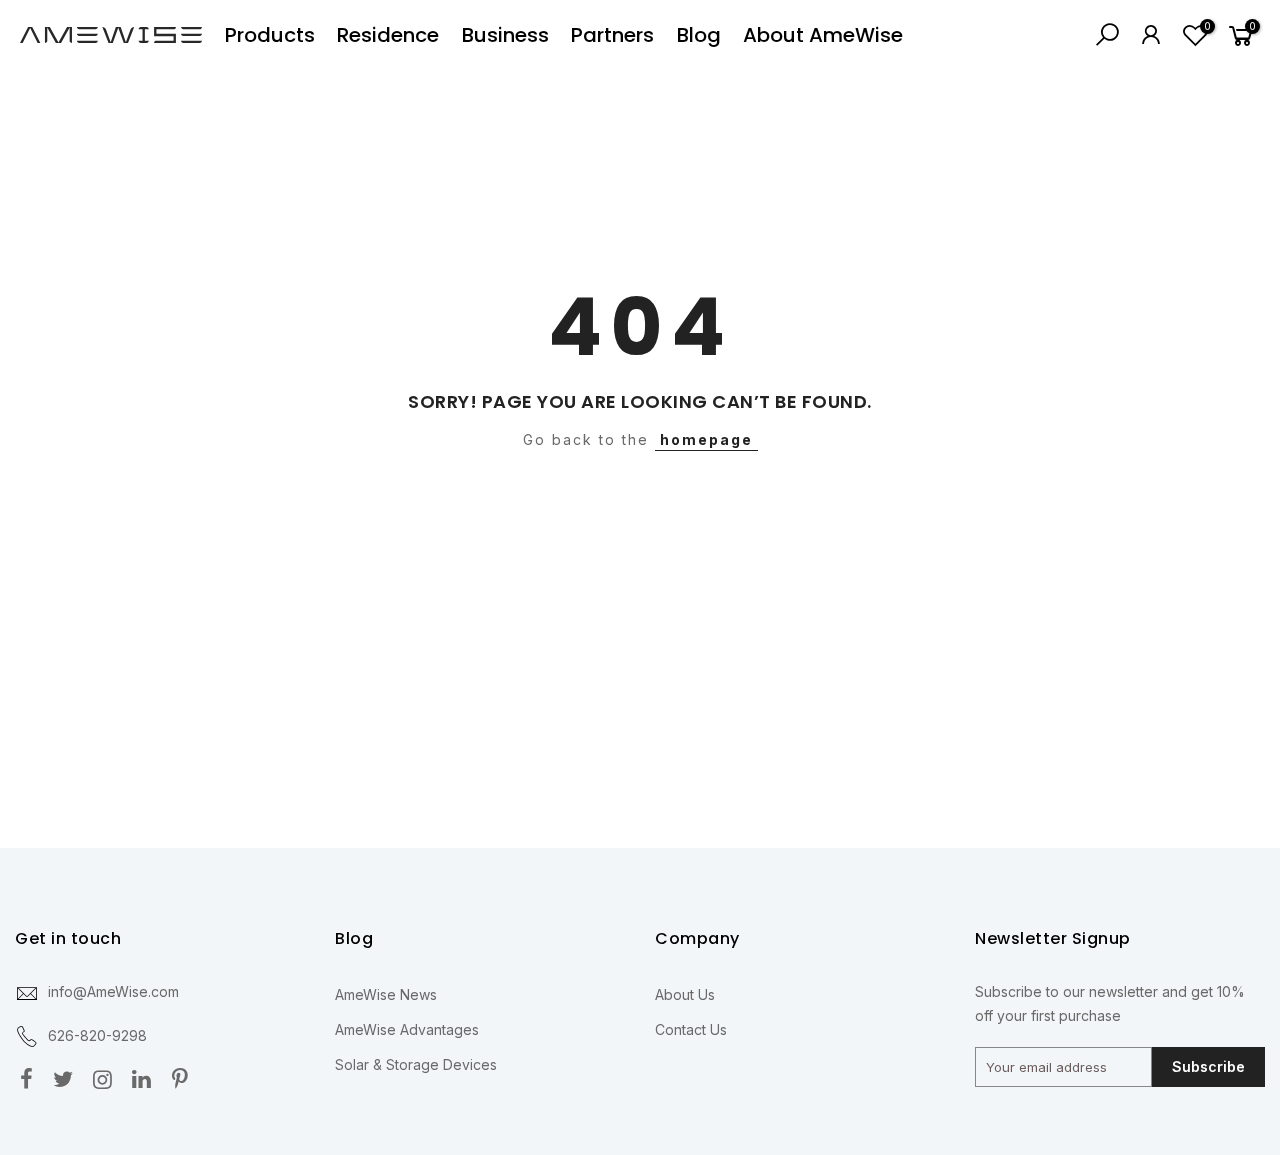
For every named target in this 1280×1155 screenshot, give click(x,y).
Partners (612, 35)
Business (505, 35)
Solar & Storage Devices (416, 1064)
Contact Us (691, 1029)
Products (270, 35)
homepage (706, 439)
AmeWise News (386, 994)
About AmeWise (823, 35)
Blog (699, 35)
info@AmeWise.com (113, 991)
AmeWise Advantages (407, 1029)
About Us (685, 994)
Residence (388, 35)
